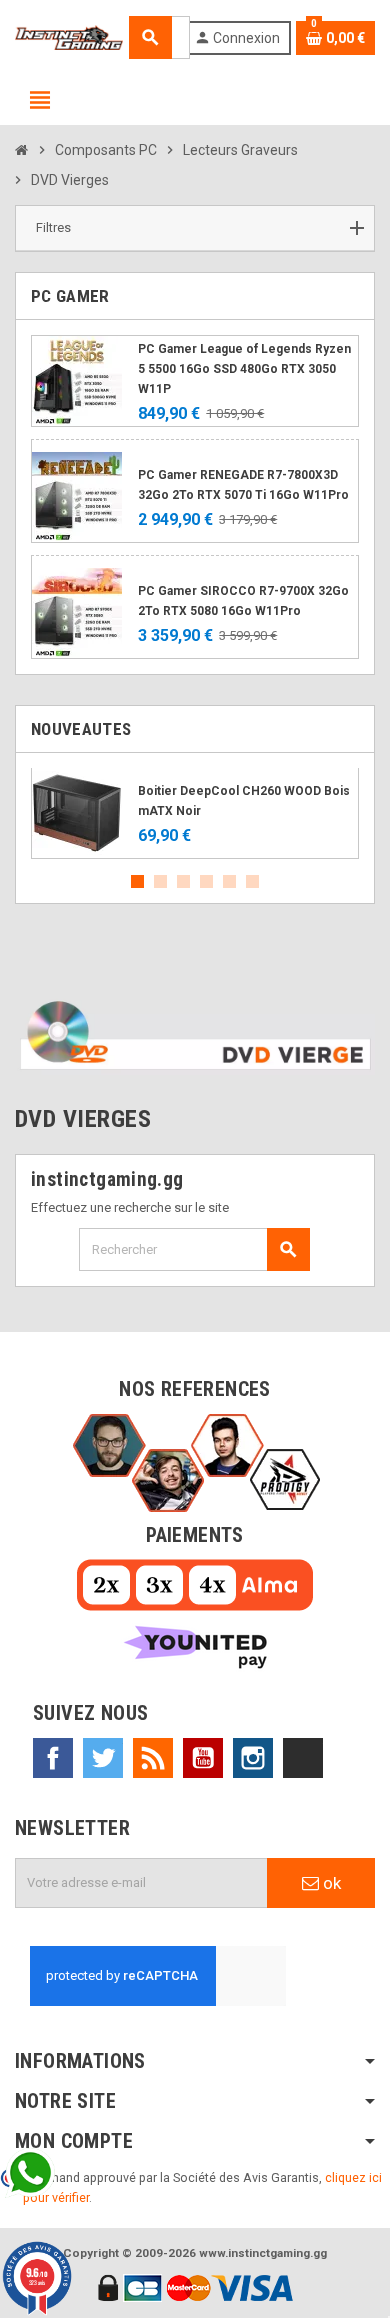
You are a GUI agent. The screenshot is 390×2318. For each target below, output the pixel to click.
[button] (195, 228)
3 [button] (183, 881)
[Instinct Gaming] (69, 36)
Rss (153, 1758)
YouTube (203, 1758)
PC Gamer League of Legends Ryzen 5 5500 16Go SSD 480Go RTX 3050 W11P (244, 369)
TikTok (303, 1758)
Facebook (53, 1758)
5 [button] (229, 881)
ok (330, 1883)
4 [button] (206, 881)
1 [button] (137, 881)
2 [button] (160, 881)
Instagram (253, 1758)
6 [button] (252, 881)
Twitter (103, 1758)
